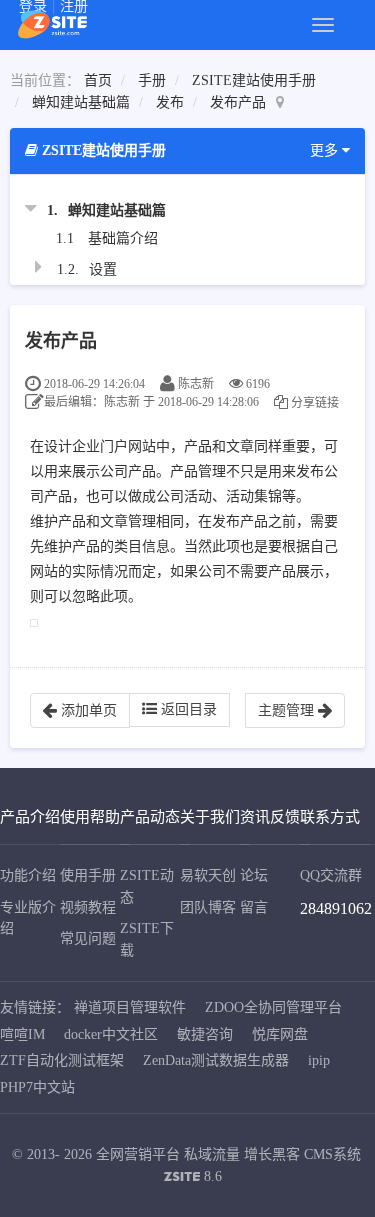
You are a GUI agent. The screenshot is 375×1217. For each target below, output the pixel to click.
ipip (319, 1060)
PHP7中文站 (37, 1087)
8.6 (193, 1178)
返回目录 (187, 709)
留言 (254, 907)
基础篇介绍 (123, 238)
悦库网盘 (280, 1034)
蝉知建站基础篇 (81, 102)
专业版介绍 (28, 918)
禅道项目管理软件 (130, 1007)
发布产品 (238, 102)
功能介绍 (28, 875)
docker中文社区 (111, 1034)
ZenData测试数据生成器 (216, 1060)
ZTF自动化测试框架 (62, 1060)
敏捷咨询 (205, 1034)
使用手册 (88, 875)
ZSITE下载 (147, 939)
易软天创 (208, 875)
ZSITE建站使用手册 (254, 80)
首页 (98, 80)
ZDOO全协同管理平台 (273, 1007)
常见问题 (88, 938)
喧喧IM (22, 1034)
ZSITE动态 (147, 886)
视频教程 (88, 907)
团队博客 (208, 907)
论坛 (254, 875)
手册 (152, 80)
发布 (170, 102)
